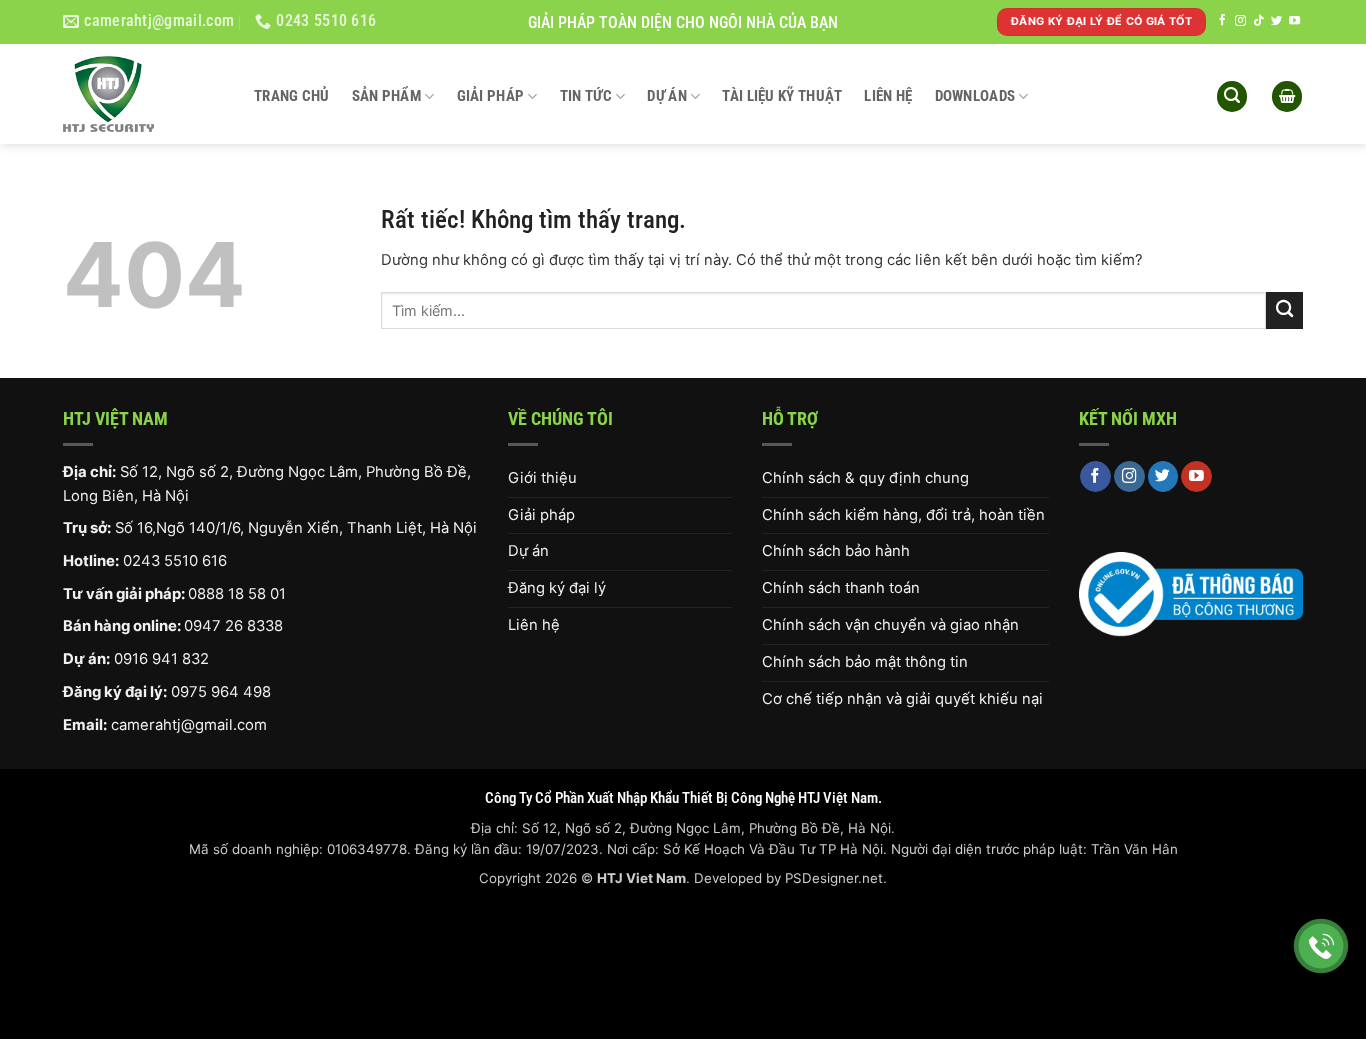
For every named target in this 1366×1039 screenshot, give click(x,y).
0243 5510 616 (175, 561)
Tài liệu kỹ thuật (782, 96)
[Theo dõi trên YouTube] (1294, 21)
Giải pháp (491, 96)
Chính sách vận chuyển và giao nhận (890, 625)
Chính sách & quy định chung (865, 478)
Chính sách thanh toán (841, 588)
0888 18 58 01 (237, 594)
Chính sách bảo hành (836, 551)
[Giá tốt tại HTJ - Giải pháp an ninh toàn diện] (143, 94)
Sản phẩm (386, 96)
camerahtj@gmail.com (189, 725)
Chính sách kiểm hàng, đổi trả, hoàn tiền (903, 515)
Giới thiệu (542, 478)
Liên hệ (888, 96)
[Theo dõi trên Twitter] (1276, 21)
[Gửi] (1284, 310)
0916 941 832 (161, 659)
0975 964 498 (221, 692)
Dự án (667, 96)
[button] (1232, 96)
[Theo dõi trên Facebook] (1222, 21)
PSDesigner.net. (836, 878)
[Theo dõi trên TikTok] (1258, 21)
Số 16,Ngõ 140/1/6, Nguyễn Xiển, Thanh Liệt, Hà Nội (296, 528)
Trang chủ (292, 96)
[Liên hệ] (1321, 946)
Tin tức (586, 96)
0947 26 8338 (233, 626)
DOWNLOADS (975, 96)
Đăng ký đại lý (557, 588)
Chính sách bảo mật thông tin (865, 662)
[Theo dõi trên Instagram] (1240, 21)
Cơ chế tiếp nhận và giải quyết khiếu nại (902, 699)
